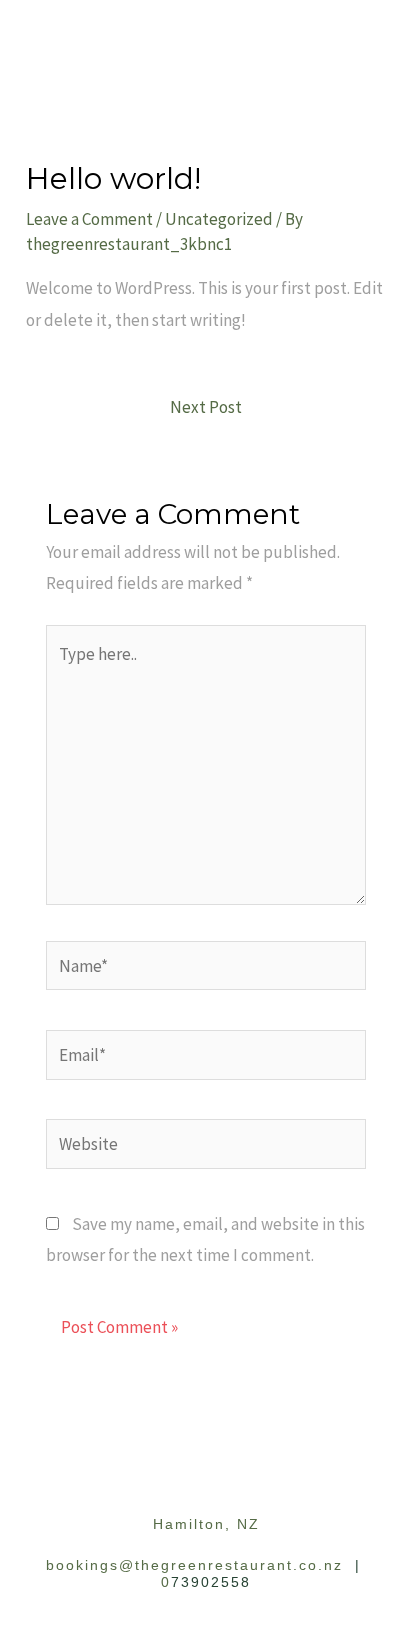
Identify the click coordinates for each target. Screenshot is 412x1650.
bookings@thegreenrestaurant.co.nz (194, 1565)
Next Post (206, 407)
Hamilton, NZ (206, 1524)
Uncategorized (219, 219)
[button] (206, 29)
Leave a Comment (89, 219)
